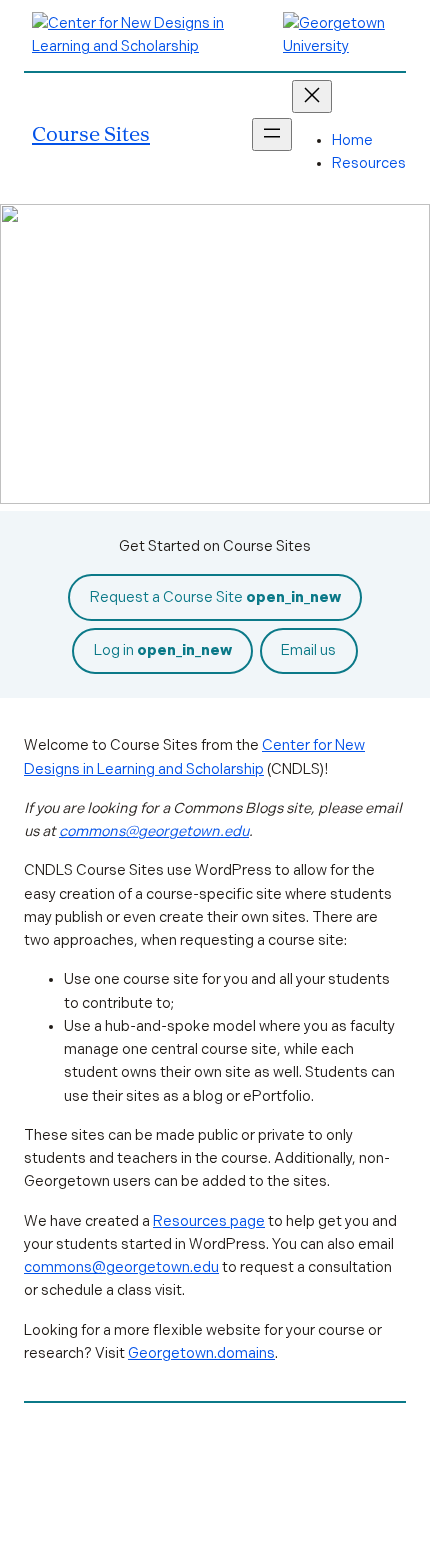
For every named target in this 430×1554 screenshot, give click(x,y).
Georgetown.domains (201, 1353)
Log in (163, 650)
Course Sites (91, 133)
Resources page (209, 1221)
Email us (308, 650)
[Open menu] (272, 134)
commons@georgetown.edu (154, 831)
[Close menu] (312, 96)
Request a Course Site (215, 597)
